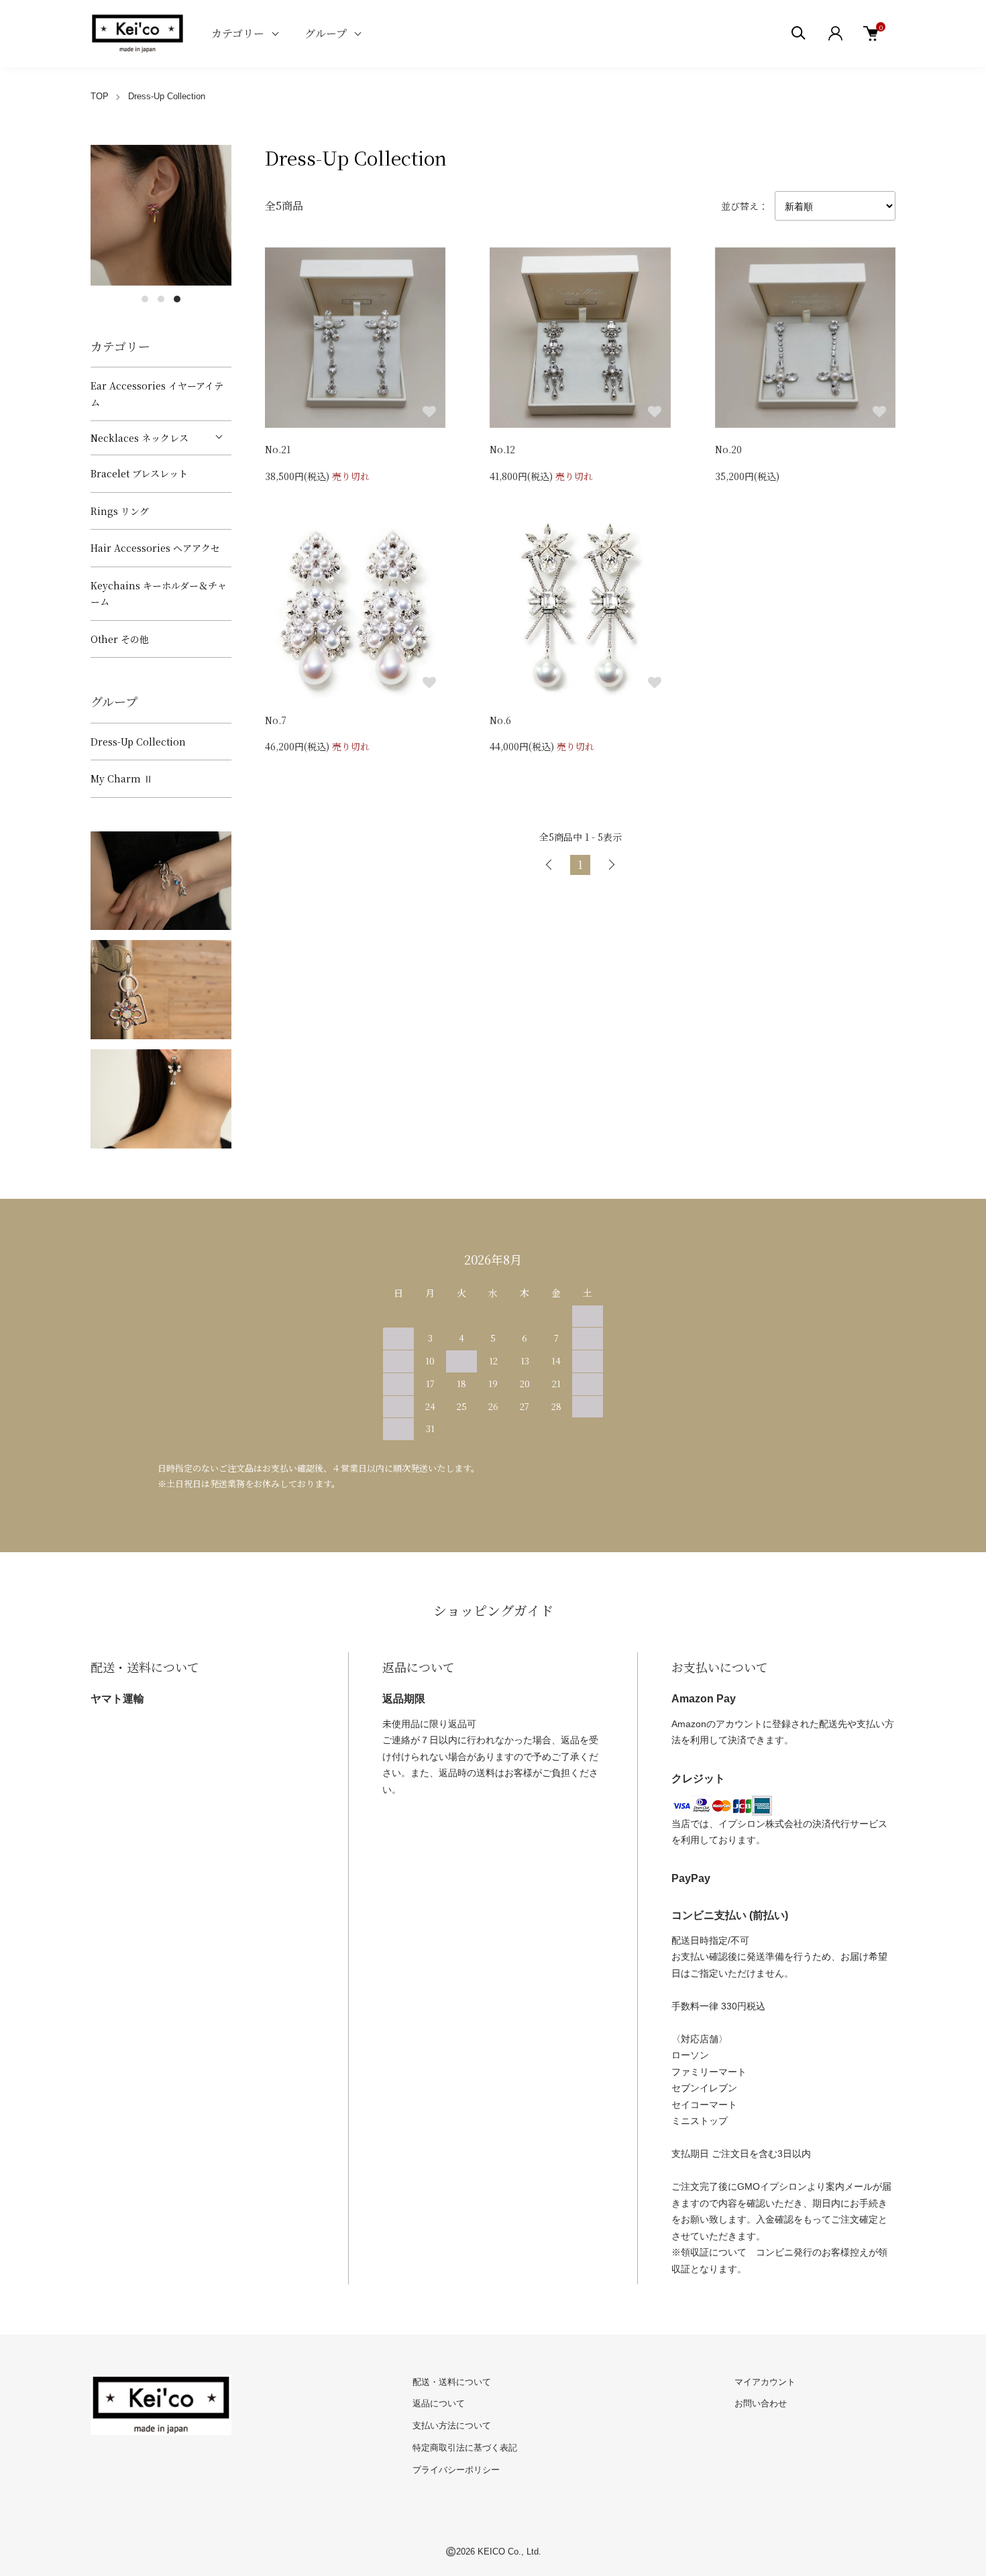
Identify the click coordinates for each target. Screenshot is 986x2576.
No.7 (276, 720)
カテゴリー (238, 33)
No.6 (500, 720)
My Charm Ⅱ (122, 778)
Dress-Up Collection (167, 96)
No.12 (502, 449)
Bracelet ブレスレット (139, 473)
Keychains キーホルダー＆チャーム (159, 594)
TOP (100, 96)
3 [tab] (177, 299)
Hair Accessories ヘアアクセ (155, 548)
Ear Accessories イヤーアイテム (157, 394)
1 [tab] (145, 299)
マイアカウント (765, 2382)
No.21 (278, 449)
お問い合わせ (761, 2403)
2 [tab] (161, 299)
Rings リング (120, 511)
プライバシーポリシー (456, 2470)
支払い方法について (452, 2425)
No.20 (728, 449)
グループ (326, 33)
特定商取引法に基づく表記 (465, 2448)
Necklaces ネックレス (140, 438)
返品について (439, 2403)
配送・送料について (452, 2382)
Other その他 (120, 639)
